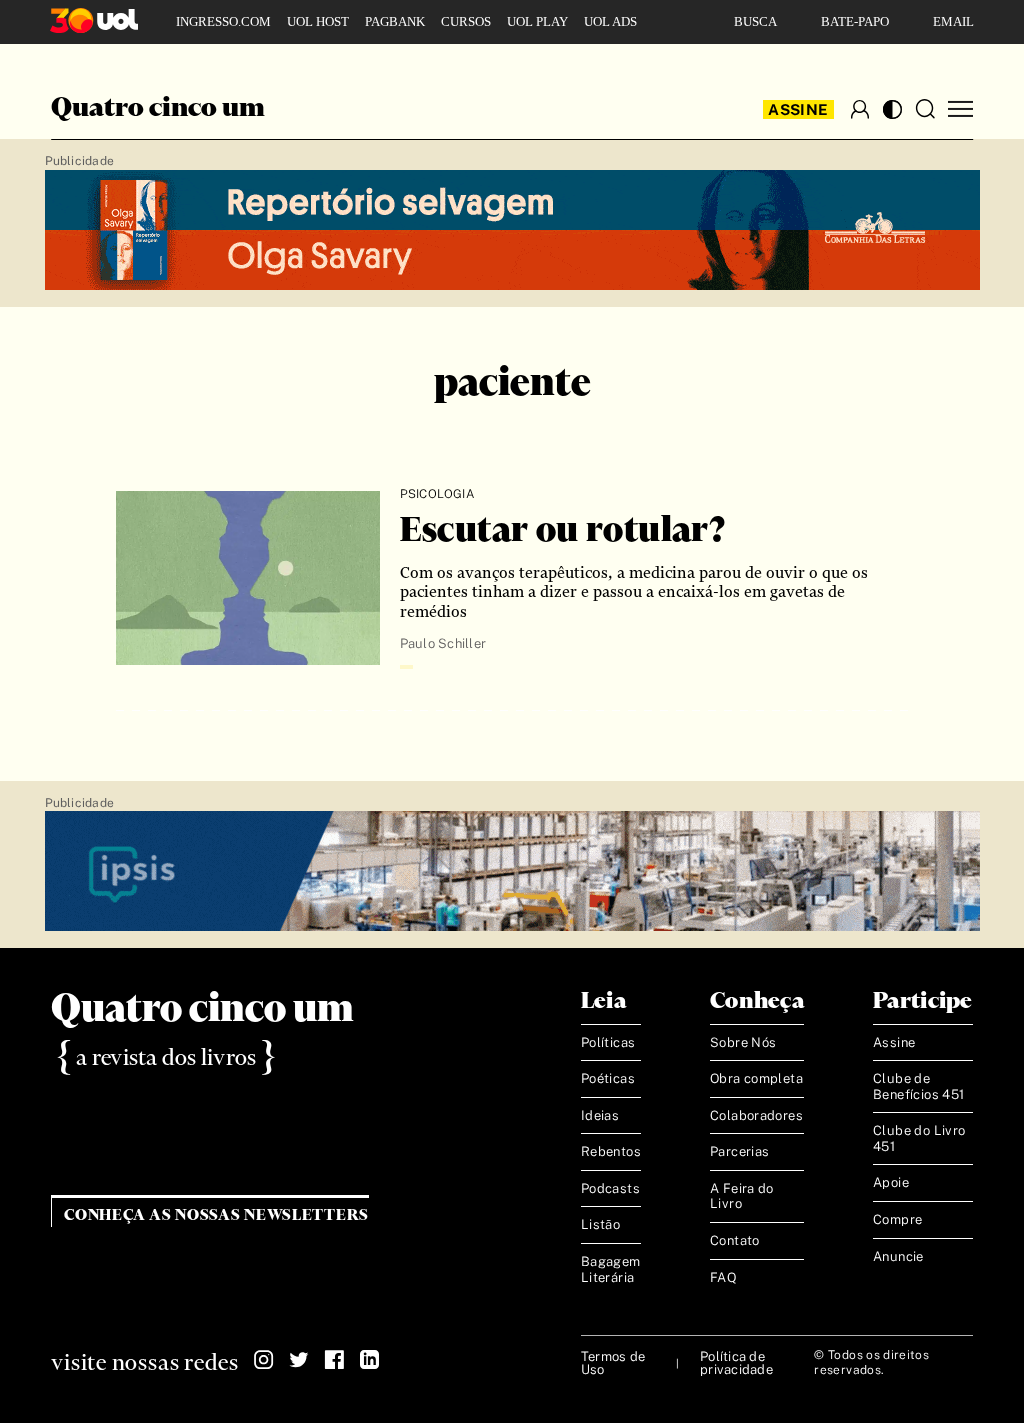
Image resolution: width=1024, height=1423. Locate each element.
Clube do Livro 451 (919, 1138)
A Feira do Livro (742, 1196)
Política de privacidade (736, 1363)
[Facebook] (334, 1360)
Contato (735, 1240)
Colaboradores (756, 1115)
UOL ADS (610, 21)
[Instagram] (264, 1360)
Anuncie (898, 1256)
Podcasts (610, 1188)
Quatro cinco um (158, 109)
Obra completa (756, 1078)
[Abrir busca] (925, 109)
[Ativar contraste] (892, 109)
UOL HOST (318, 21)
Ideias (600, 1115)
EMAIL (953, 21)
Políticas (608, 1042)
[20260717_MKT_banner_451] (512, 231)
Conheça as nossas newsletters (216, 1215)
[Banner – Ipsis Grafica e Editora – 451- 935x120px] (512, 872)
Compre (897, 1219)
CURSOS (466, 21)
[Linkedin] (369, 1360)
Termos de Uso (613, 1363)
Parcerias (740, 1151)
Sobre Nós (743, 1042)
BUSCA (755, 21)
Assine (798, 109)
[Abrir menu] (960, 109)
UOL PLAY (537, 21)
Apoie (891, 1182)
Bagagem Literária (611, 1269)
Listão (600, 1224)
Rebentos (611, 1151)
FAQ (723, 1277)
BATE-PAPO (855, 21)
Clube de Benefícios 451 (918, 1086)
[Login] (860, 109)
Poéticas (608, 1078)
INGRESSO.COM (223, 21)
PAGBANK (395, 21)
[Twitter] (299, 1360)
